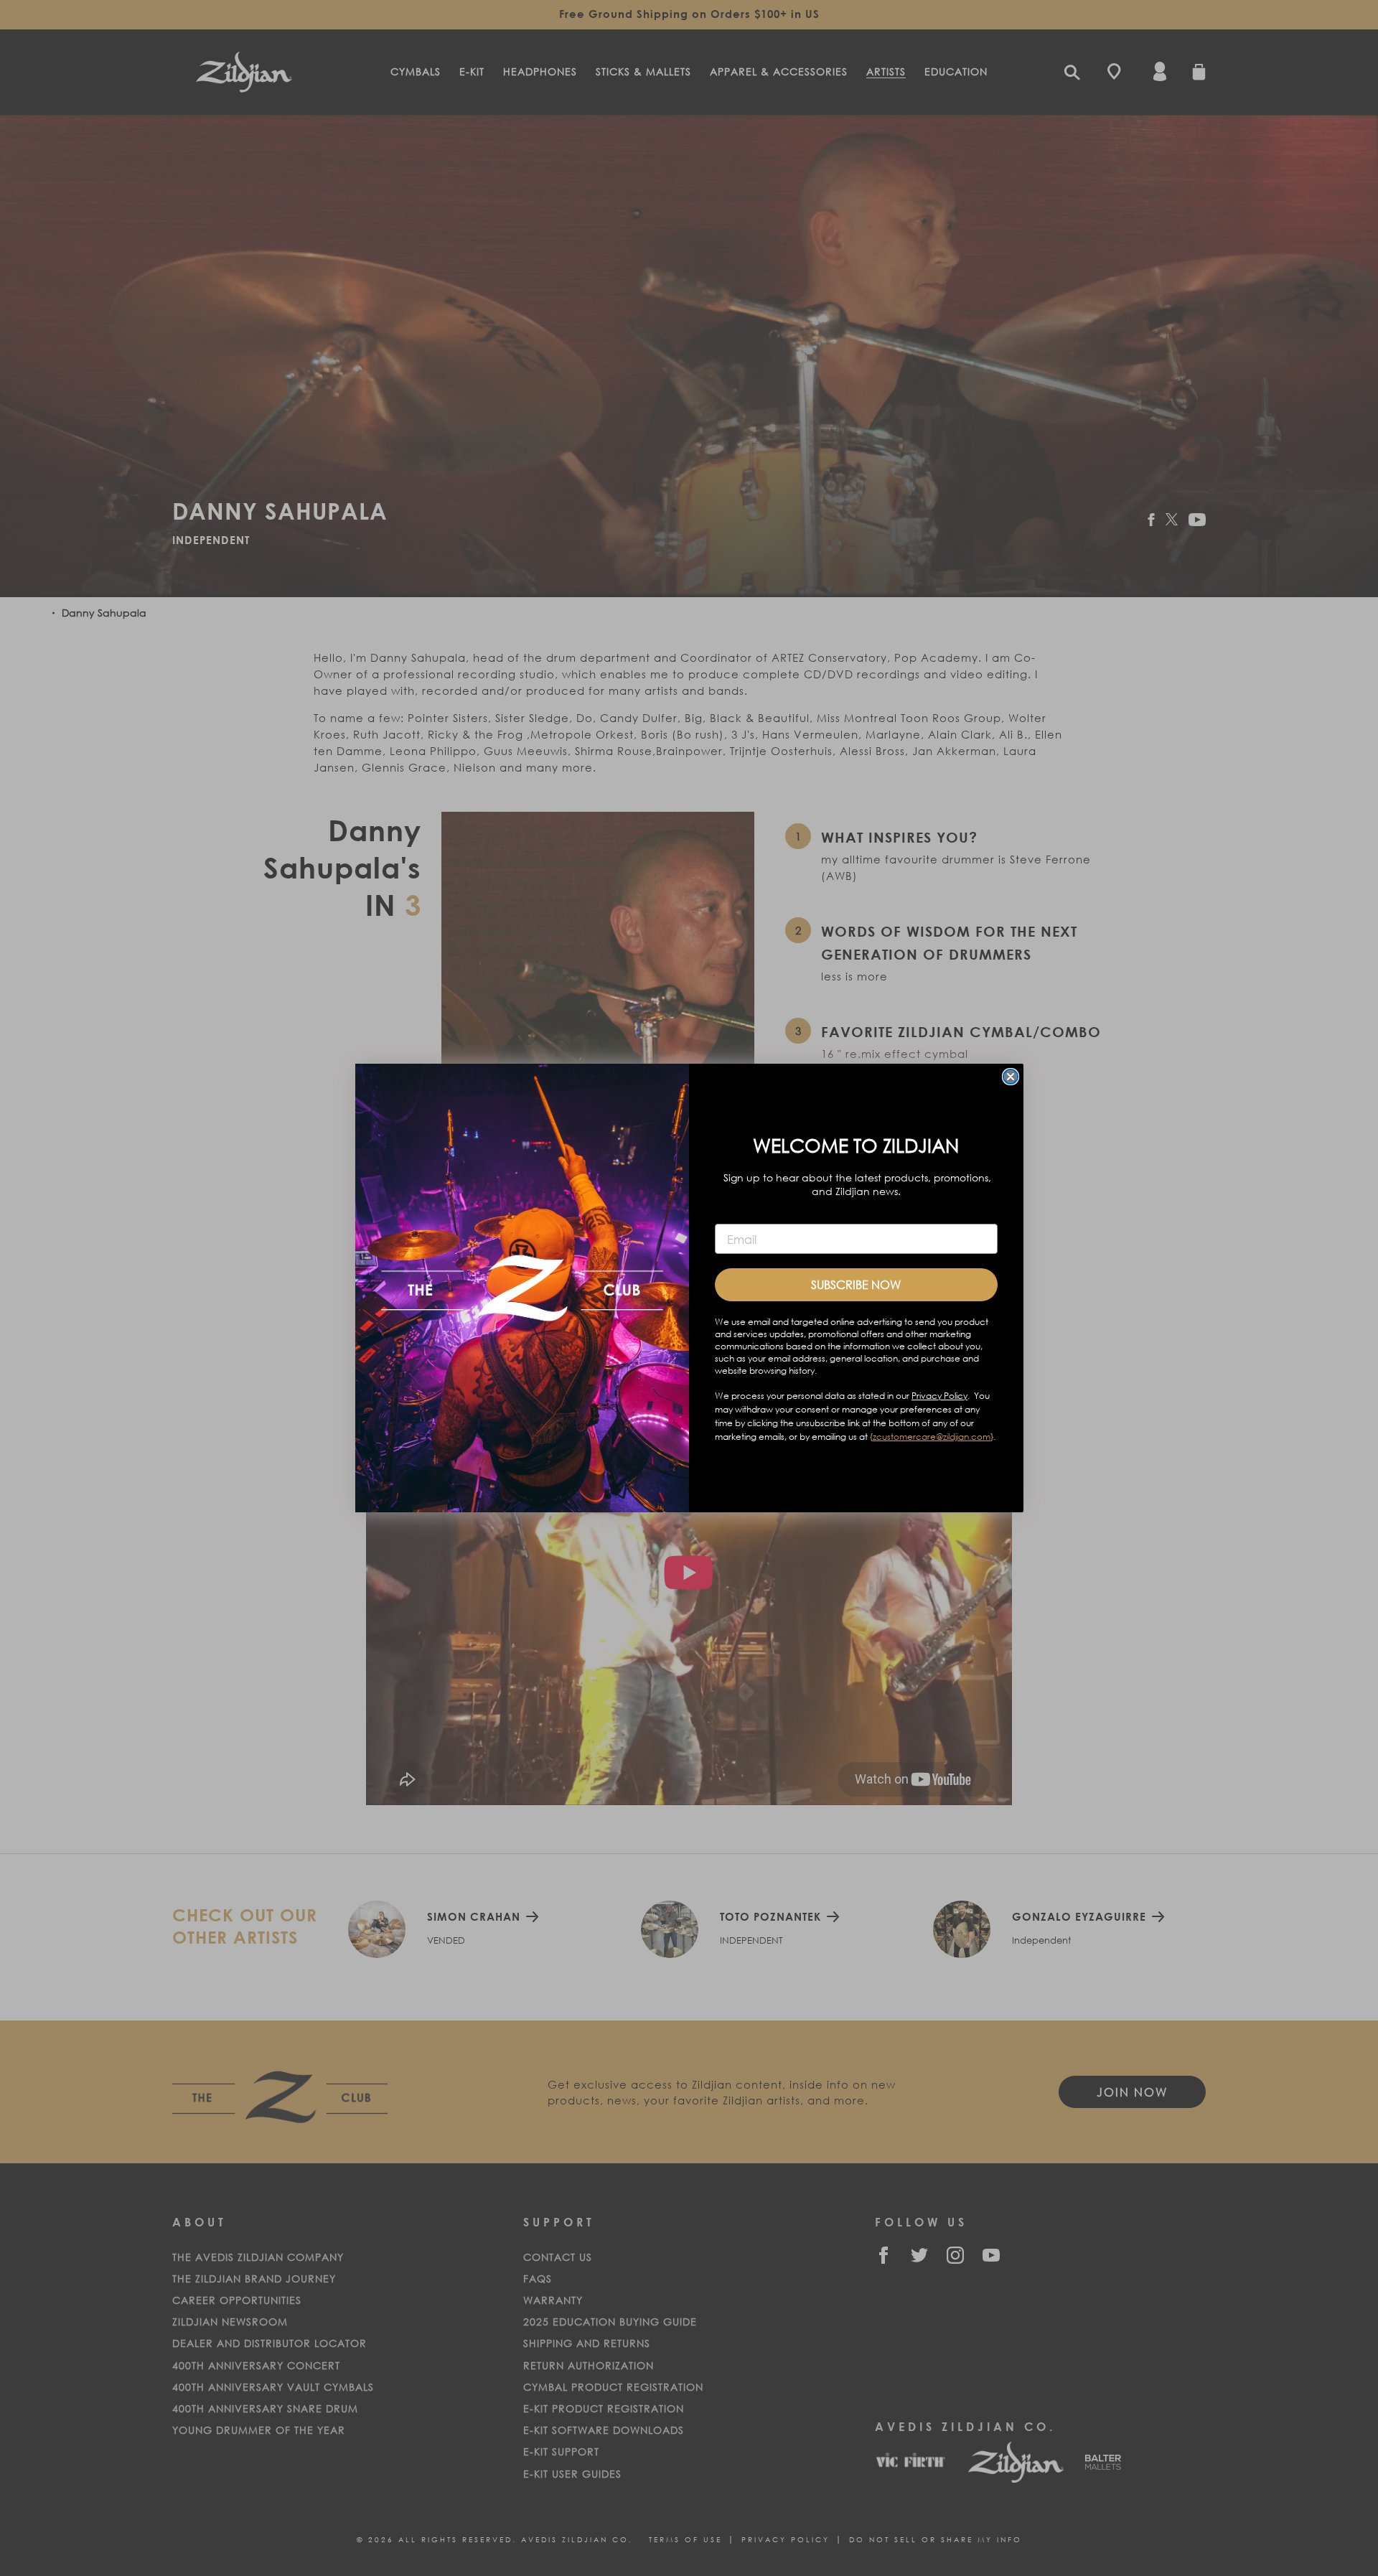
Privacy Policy (939, 1396)
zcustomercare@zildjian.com (932, 1437)
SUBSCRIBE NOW (856, 1284)
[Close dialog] (1011, 1077)
